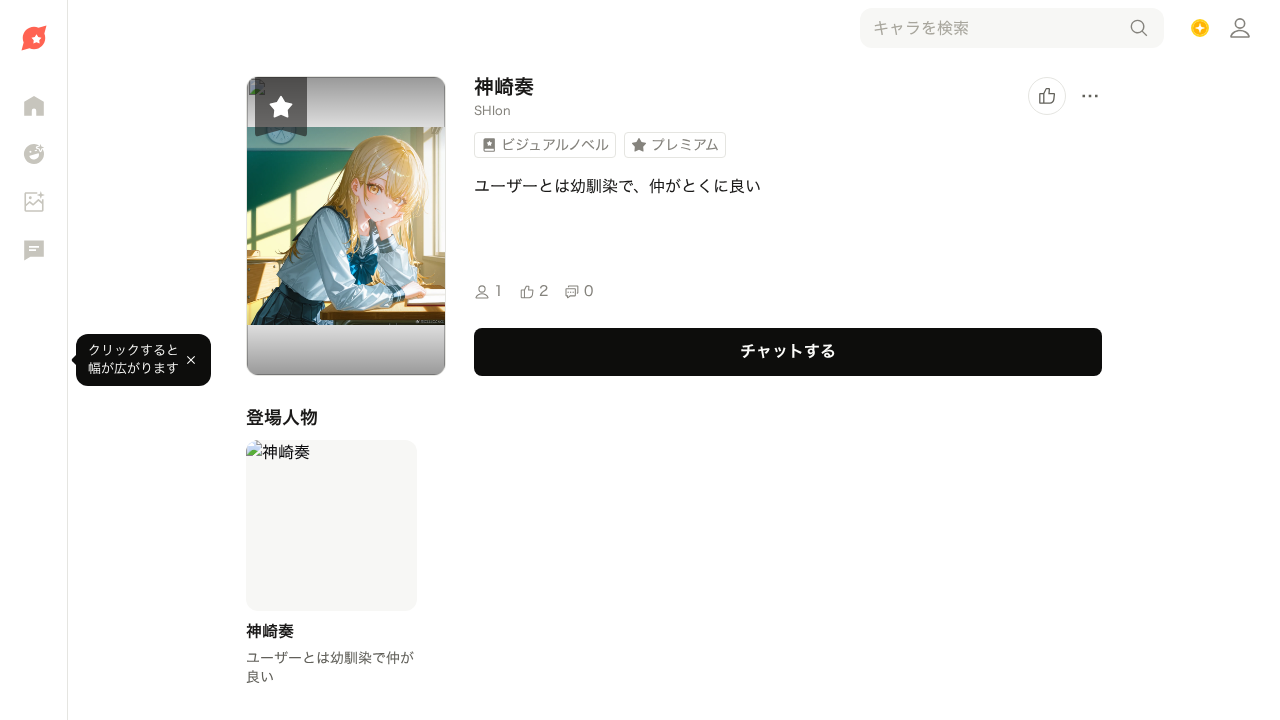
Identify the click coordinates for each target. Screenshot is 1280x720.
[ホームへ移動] (33, 38)
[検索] (1139, 28)
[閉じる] (191, 360)
